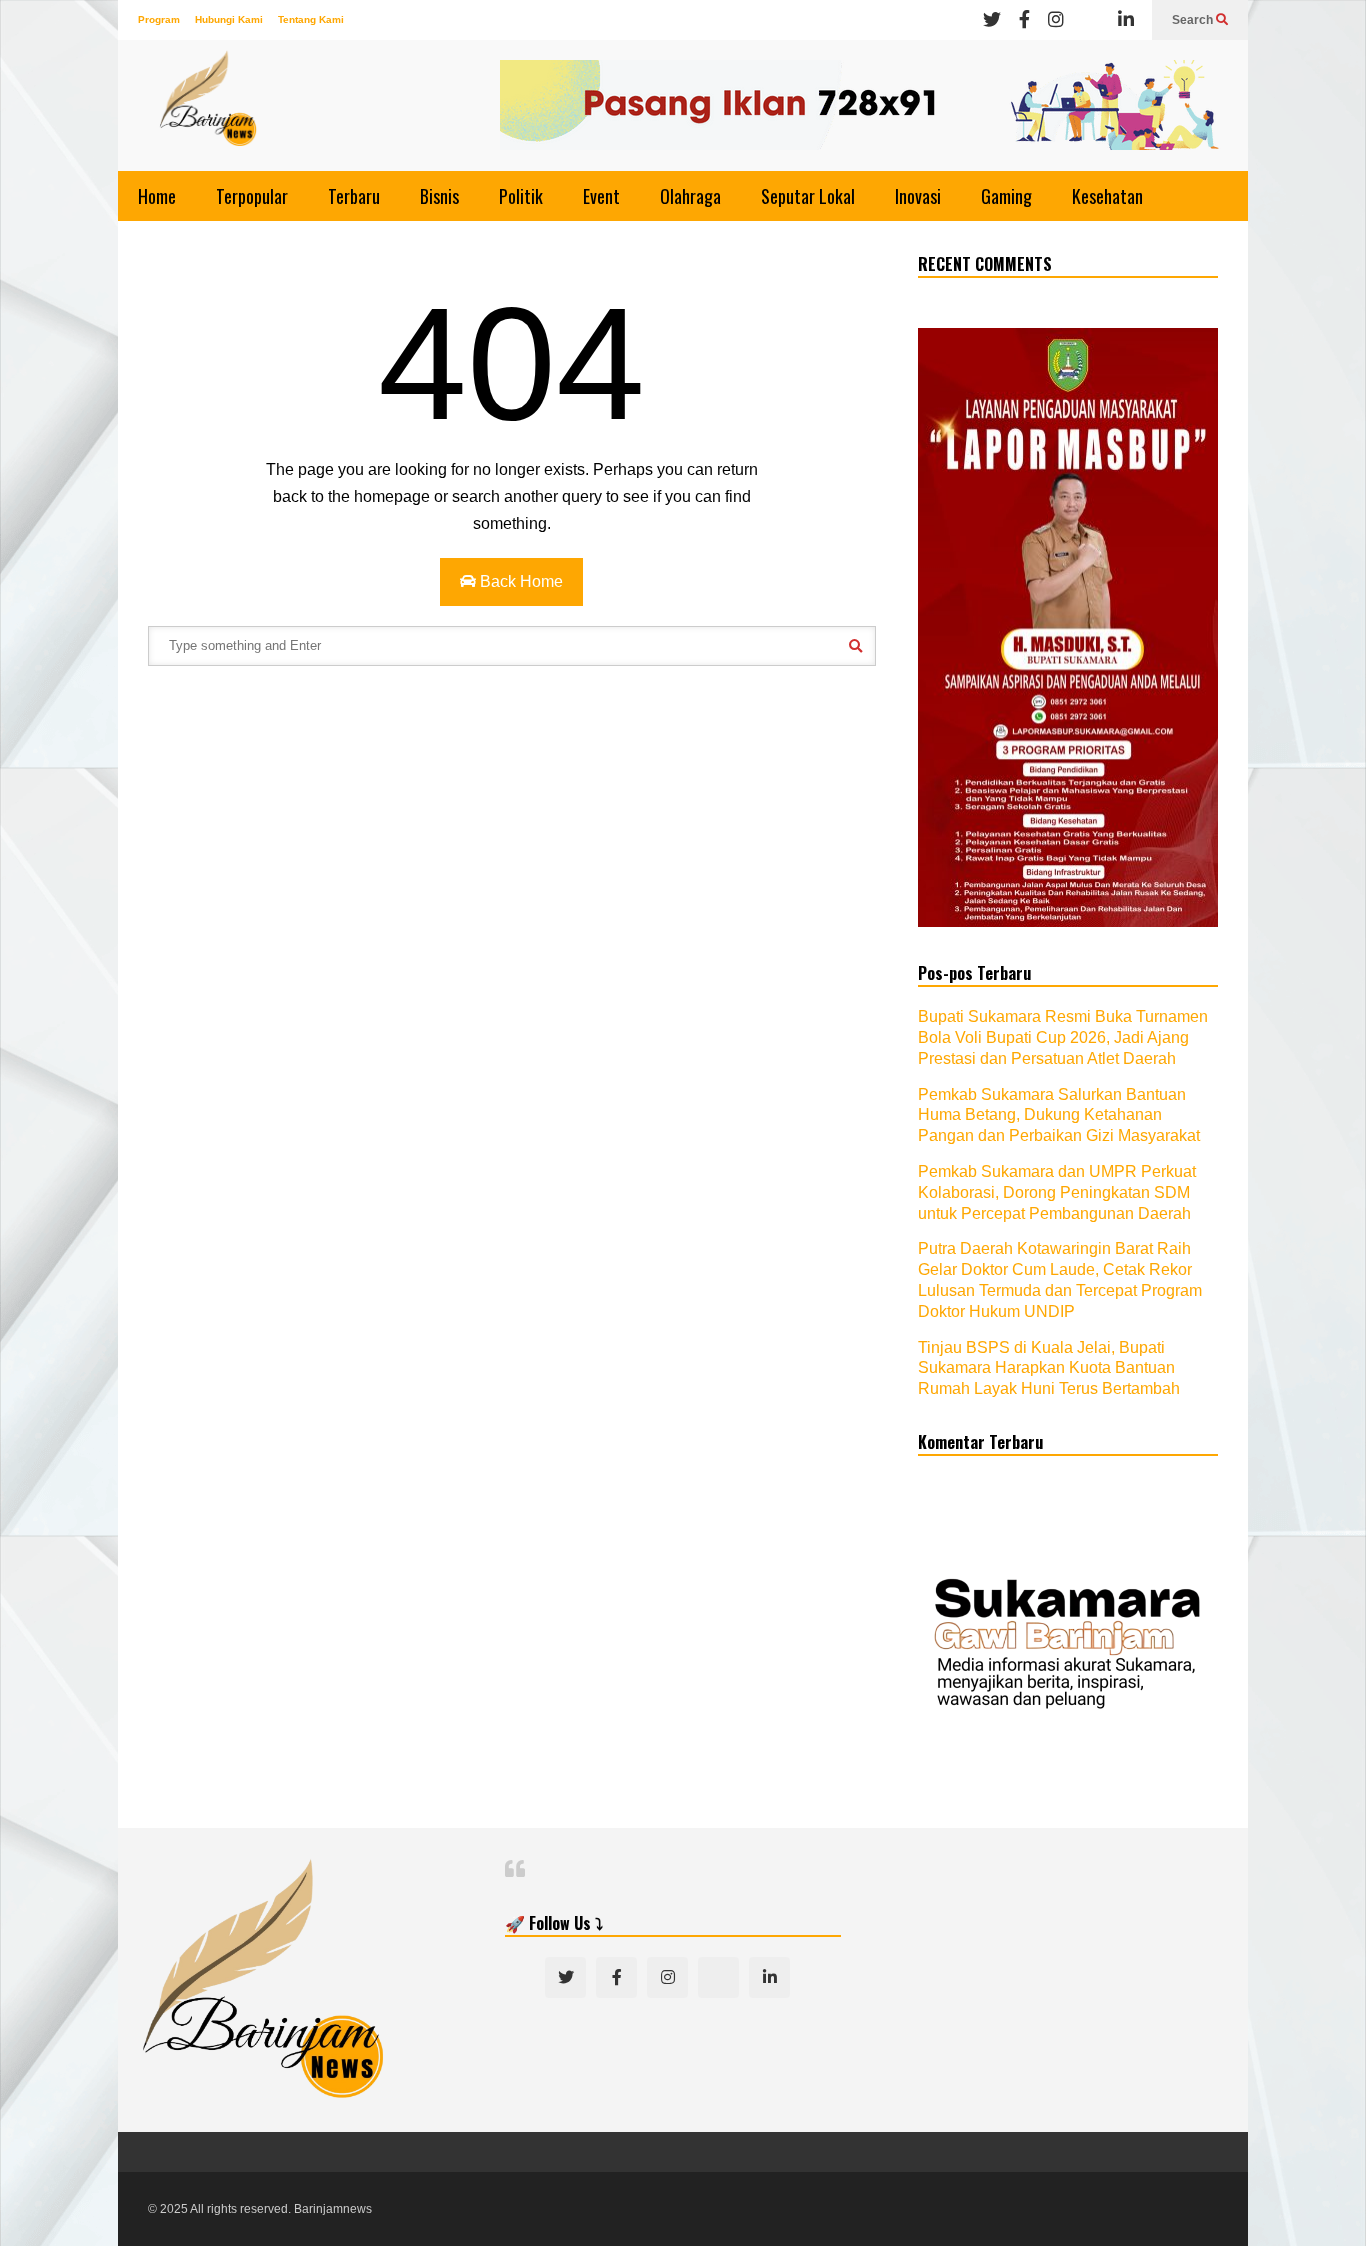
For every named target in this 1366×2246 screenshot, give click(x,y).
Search (1194, 20)
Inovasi (918, 196)
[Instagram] (1056, 20)
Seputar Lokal (808, 196)
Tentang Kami (311, 19)
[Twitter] (992, 20)
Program (159, 19)
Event (601, 196)
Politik (521, 196)
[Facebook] (1024, 20)
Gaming (1006, 196)
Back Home (519, 581)
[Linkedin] (1126, 20)
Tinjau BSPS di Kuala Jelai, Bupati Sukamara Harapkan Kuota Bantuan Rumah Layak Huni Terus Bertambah (1049, 1368)
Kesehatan (1107, 196)
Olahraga (690, 196)
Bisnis (439, 196)
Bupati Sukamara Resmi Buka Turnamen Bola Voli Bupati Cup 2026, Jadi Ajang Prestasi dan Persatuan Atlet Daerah (1063, 1037)
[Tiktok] (1091, 20)
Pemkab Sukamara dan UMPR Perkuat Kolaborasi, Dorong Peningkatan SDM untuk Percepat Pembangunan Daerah (1057, 1192)
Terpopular (252, 196)
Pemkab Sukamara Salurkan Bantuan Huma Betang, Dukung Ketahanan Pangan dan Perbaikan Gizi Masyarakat (1059, 1115)
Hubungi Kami (229, 19)
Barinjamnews (333, 2209)
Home (157, 196)
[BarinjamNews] (208, 110)
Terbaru (354, 196)
